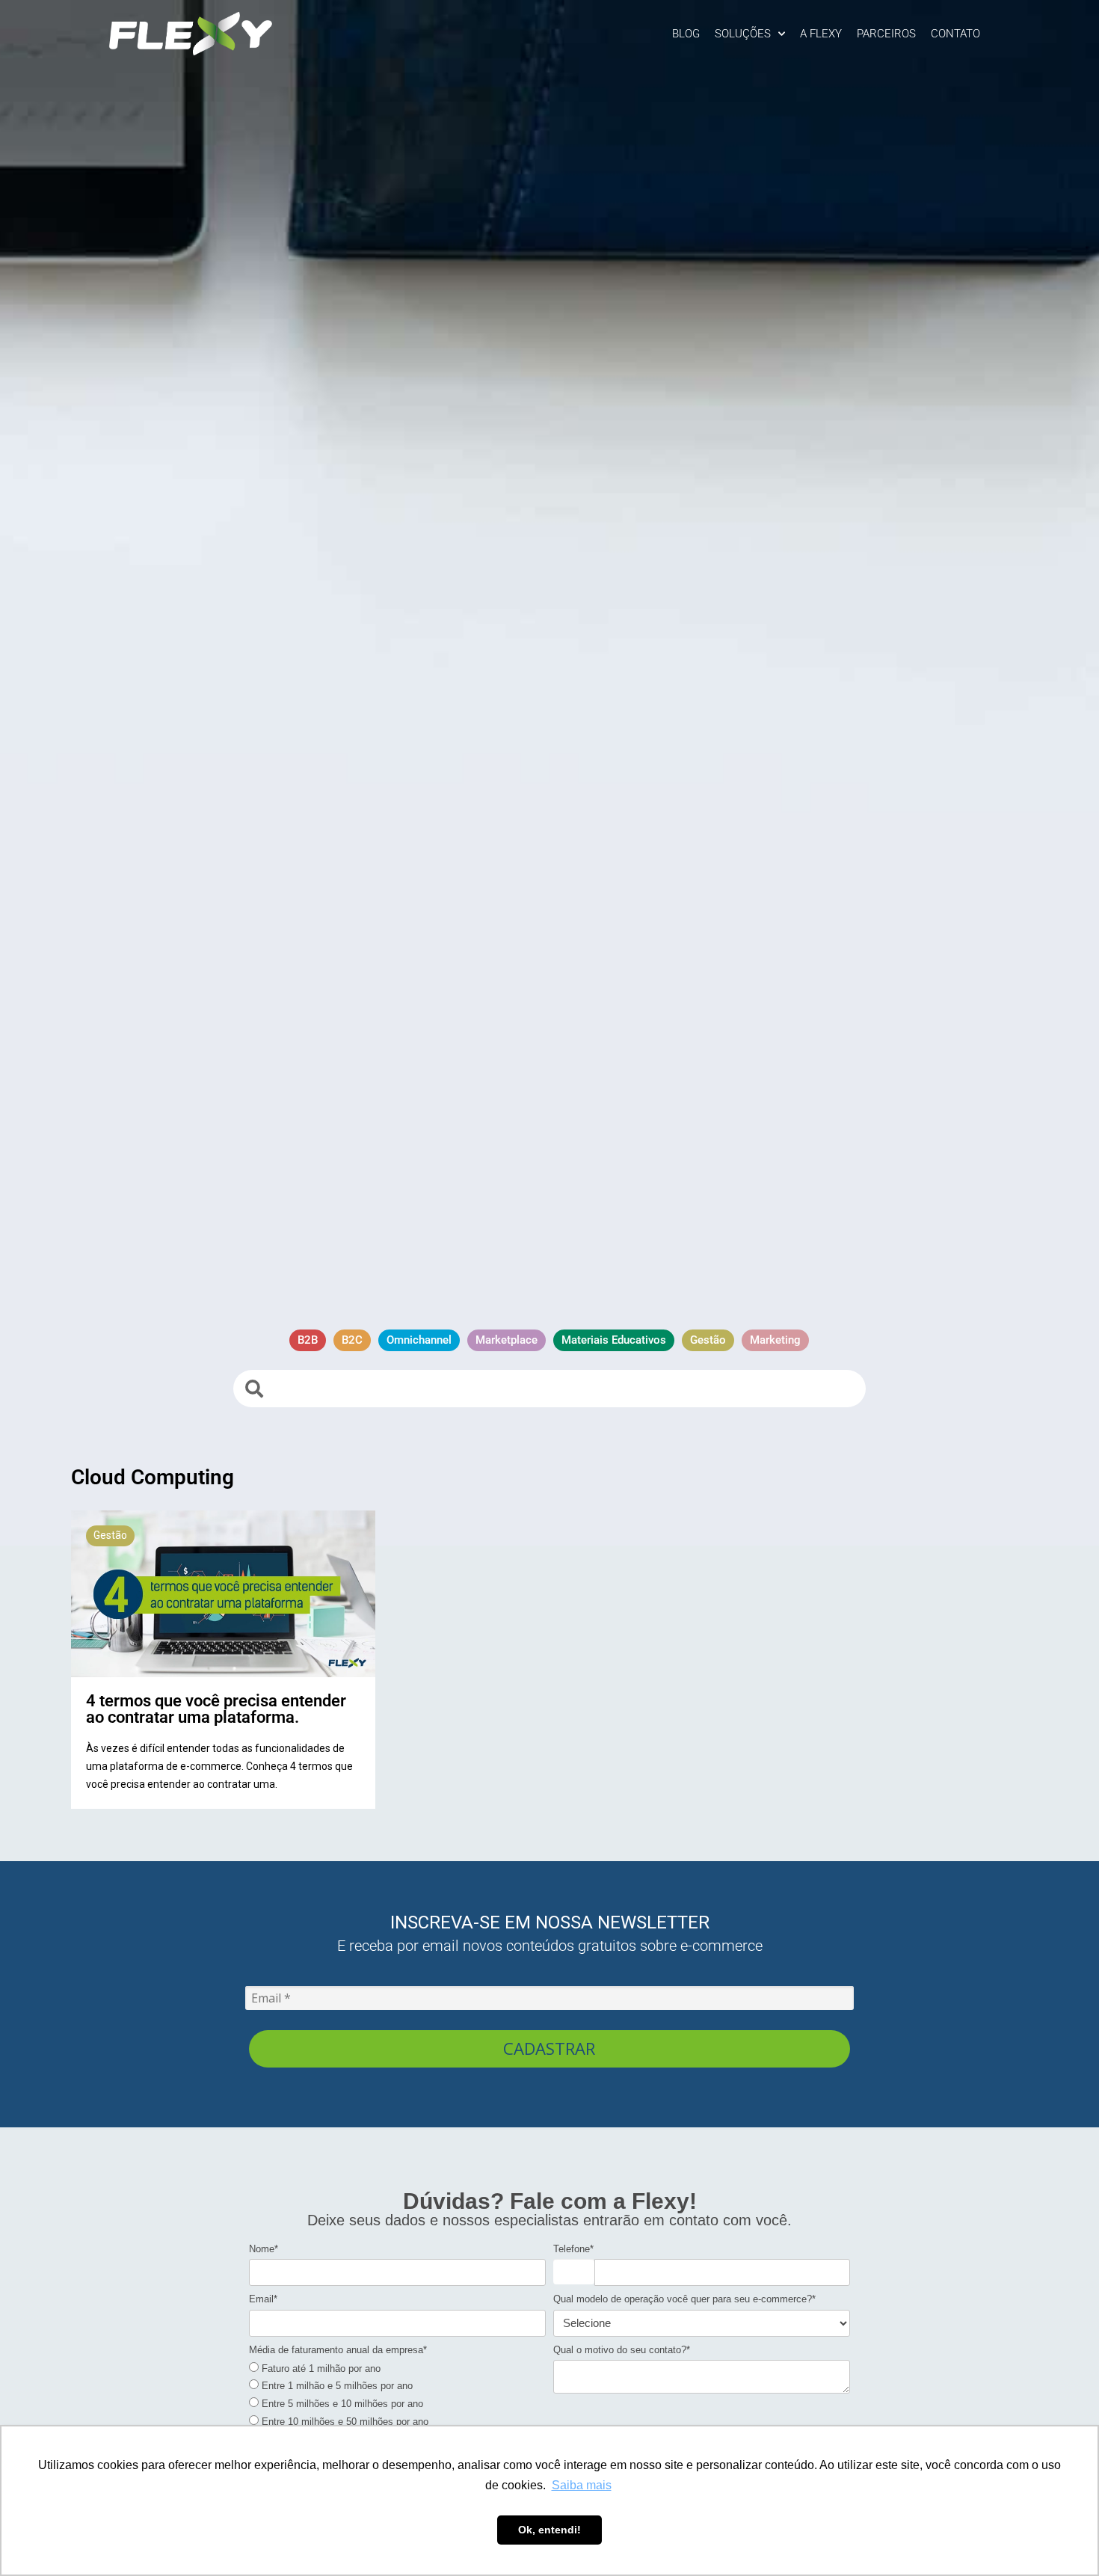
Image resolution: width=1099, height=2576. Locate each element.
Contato (955, 34)
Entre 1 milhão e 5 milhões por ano (336, 2386)
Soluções (743, 34)
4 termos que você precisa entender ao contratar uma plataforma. (216, 1709)
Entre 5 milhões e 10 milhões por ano (341, 2404)
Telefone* (573, 2249)
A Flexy (821, 34)
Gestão (110, 1535)
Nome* (264, 2249)
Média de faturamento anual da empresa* (338, 2350)
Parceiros (886, 34)
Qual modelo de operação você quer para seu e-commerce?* (684, 2299)
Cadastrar (549, 2048)
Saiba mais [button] (582, 2485)
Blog (686, 34)
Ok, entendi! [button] (549, 2530)
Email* (263, 2299)
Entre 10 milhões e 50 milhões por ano (344, 2422)
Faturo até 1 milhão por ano (320, 2368)
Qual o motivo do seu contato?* (622, 2350)
